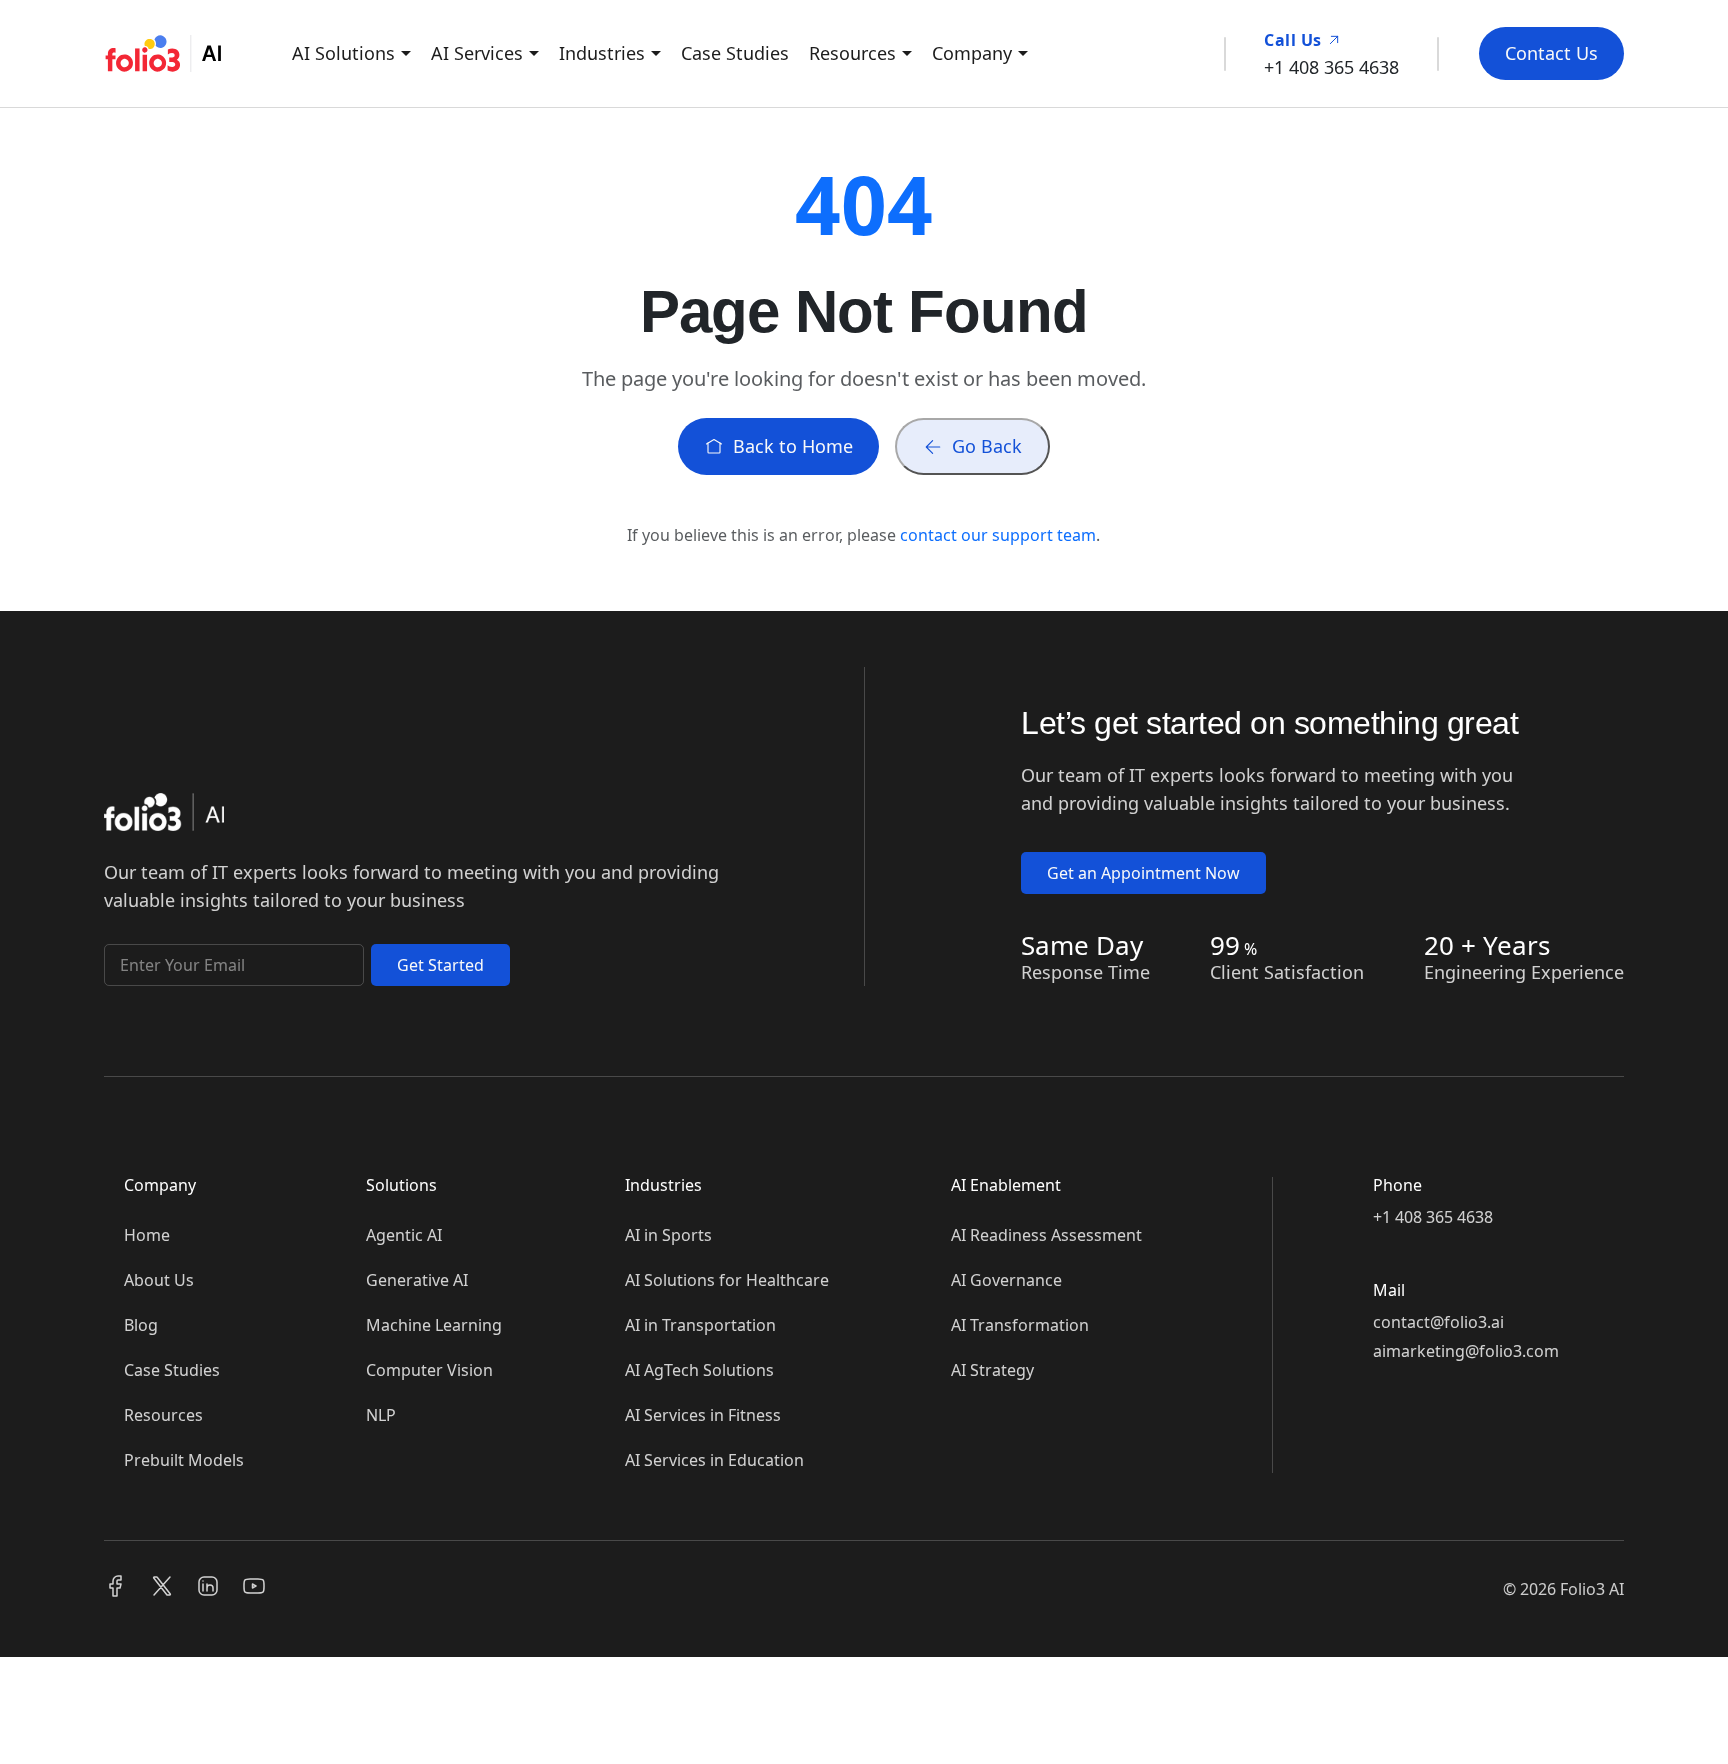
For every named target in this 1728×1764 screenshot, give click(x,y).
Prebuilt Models (184, 1460)
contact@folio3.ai (1438, 1322)
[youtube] (254, 1588)
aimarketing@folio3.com (1466, 1351)
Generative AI (417, 1280)
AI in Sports (668, 1235)
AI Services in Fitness (703, 1415)
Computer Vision (429, 1370)
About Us (159, 1280)
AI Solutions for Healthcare (727, 1280)
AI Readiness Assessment (1046, 1235)
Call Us (1295, 40)
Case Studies (735, 53)
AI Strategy (992, 1370)
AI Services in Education (714, 1460)
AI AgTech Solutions (699, 1370)
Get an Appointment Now (1143, 873)
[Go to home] (164, 817)
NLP (381, 1415)
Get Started (440, 965)
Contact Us (1551, 53)
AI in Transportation (700, 1325)
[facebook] (116, 1588)
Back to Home (793, 446)
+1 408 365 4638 (1433, 1217)
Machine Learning (434, 1325)
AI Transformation (1020, 1325)
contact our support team (998, 535)
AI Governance (1006, 1280)
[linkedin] (208, 1588)
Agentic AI (404, 1235)
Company (972, 53)
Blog (141, 1325)
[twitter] (162, 1588)
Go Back (987, 446)
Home (147, 1235)
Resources (852, 53)
